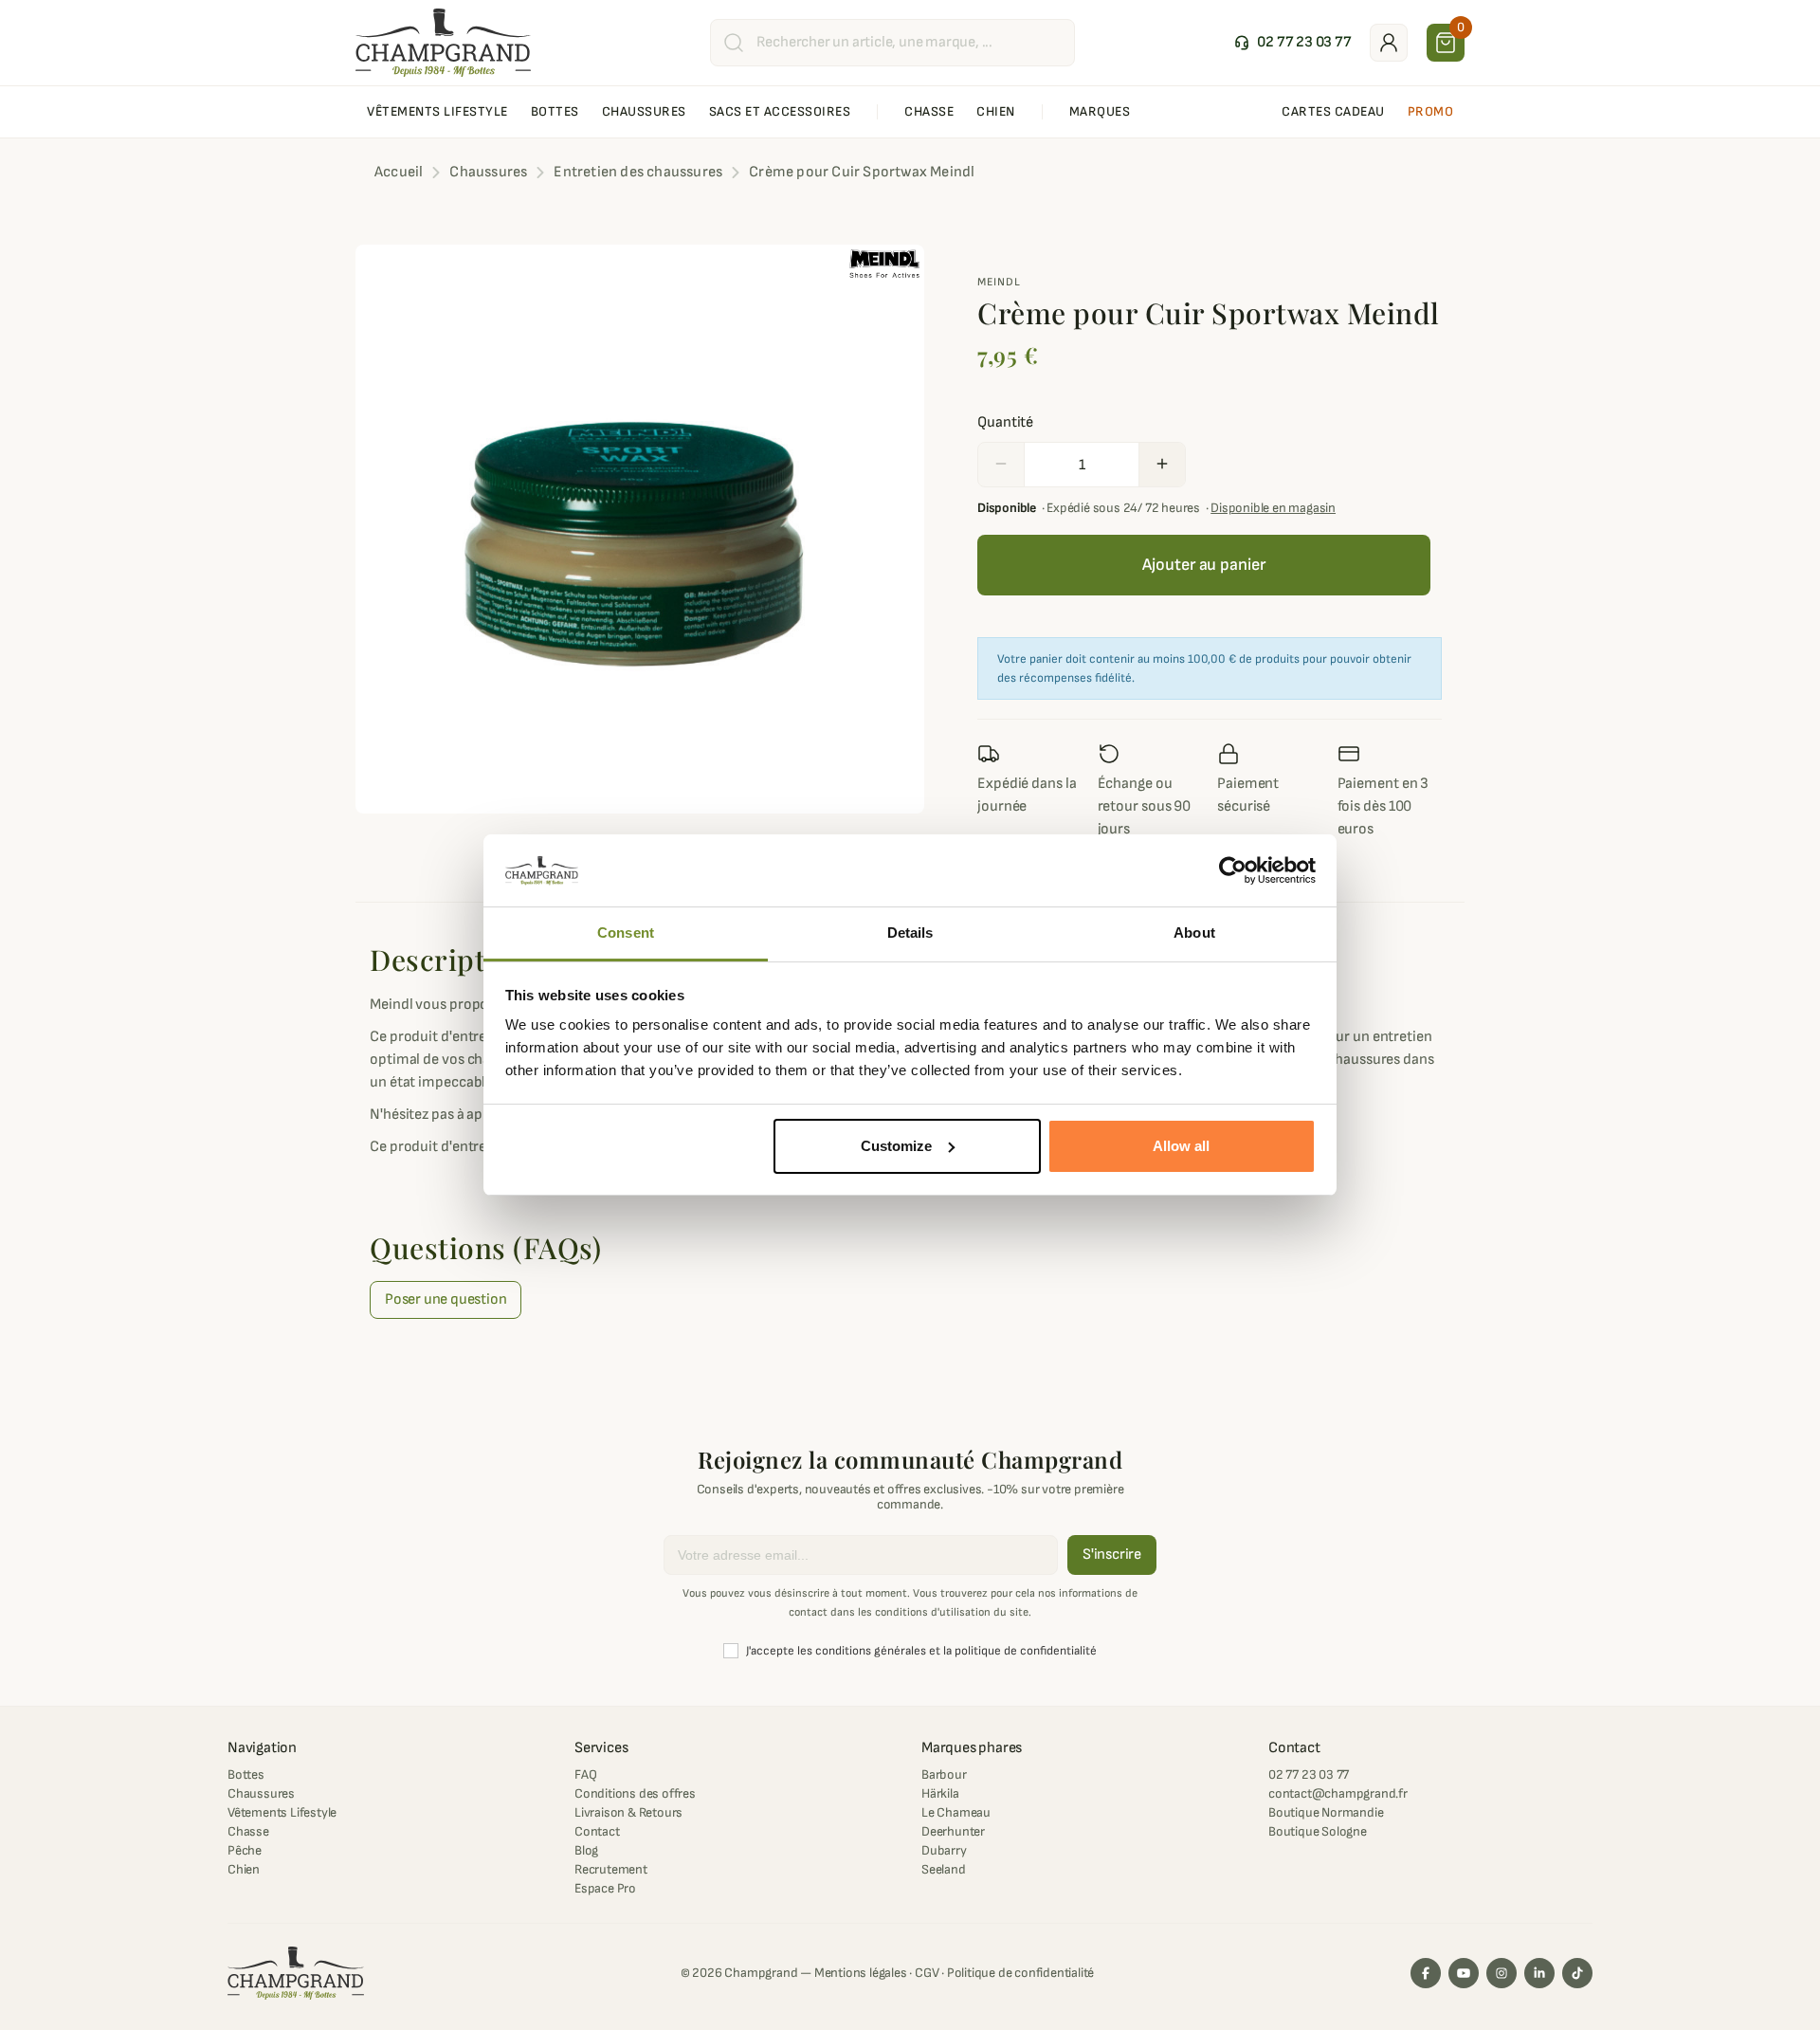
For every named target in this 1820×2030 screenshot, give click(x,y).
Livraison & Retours (628, 1812)
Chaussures (261, 1793)
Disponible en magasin (1273, 508)
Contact (597, 1831)
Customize (896, 1146)
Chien (244, 1869)
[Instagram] (1501, 1973)
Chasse (248, 1831)
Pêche (245, 1850)
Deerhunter (953, 1831)
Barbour (944, 1774)
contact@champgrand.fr (1338, 1793)
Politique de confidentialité (1020, 1973)
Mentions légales (861, 1973)
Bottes (246, 1774)
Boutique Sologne (1318, 1831)
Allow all (1181, 1146)
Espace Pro (605, 1888)
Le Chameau (956, 1812)
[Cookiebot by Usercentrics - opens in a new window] (1233, 870)
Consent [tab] (626, 933)
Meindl (999, 282)
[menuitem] (437, 112)
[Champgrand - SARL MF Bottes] (443, 42)
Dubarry (944, 1850)
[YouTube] (1464, 1973)
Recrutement (611, 1869)
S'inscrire (1112, 1555)
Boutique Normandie (1326, 1812)
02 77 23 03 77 (1309, 1774)
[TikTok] (1577, 1973)
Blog (586, 1850)
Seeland (944, 1869)
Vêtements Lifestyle (282, 1812)
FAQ (585, 1774)
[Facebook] (1426, 1973)
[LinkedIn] (1539, 1973)
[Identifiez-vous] (1389, 43)
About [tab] (1194, 933)
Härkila (940, 1793)
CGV (927, 1973)
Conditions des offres (635, 1793)
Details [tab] (910, 933)
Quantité (1005, 422)
